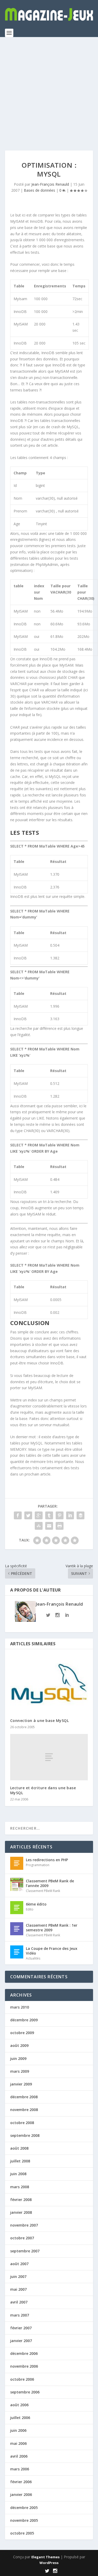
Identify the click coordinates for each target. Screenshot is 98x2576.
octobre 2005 (22, 2533)
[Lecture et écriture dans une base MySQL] (49, 1757)
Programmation (38, 1865)
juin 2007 (18, 2276)
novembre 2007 (24, 2225)
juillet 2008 (20, 2161)
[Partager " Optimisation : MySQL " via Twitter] (28, 1515)
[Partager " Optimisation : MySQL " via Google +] (39, 1515)
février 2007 (21, 2328)
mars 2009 (20, 2071)
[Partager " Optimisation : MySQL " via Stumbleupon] (39, 1526)
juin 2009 (18, 2058)
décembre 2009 (24, 2020)
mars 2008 (20, 2187)
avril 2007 (19, 2302)
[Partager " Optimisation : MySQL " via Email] (49, 1526)
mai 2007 (18, 2289)
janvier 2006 (21, 2495)
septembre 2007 (25, 2251)
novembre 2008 (24, 2110)
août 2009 (19, 2045)
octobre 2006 (22, 2379)
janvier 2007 (21, 2341)
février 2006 (21, 2482)
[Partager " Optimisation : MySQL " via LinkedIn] (70, 1515)
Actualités (33, 1958)
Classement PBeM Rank (43, 1891)
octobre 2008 (22, 2123)
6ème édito (36, 1904)
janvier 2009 (21, 2084)
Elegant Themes (45, 2557)
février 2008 (21, 2200)
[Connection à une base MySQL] (49, 1684)
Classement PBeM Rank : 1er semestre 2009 (52, 1928)
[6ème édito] (17, 1908)
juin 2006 (18, 2430)
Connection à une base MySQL (40, 1721)
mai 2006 (18, 2443)
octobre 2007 (22, 2238)
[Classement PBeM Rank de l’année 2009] (17, 1884)
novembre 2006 (24, 2366)
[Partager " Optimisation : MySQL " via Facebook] (18, 1515)
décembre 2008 (24, 2097)
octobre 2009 (22, 2033)
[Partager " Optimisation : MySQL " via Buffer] (80, 1515)
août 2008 (19, 2148)
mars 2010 (20, 2007)
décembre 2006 (24, 2353)
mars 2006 (20, 2469)
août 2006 (19, 2405)
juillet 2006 (20, 2418)
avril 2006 (19, 2456)
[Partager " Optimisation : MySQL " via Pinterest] (60, 1515)
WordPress (49, 2563)
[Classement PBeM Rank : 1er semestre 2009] (17, 1929)
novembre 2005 (24, 2520)
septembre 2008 (25, 2135)
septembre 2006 (25, 2392)
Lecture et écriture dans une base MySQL (43, 1790)
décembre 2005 (24, 2508)
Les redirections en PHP (47, 1860)
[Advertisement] (49, 89)
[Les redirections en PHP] (17, 1863)
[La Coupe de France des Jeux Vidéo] (17, 1952)
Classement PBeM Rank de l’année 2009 (50, 1883)
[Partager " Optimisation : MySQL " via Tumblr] (49, 1515)
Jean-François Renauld (50, 184)
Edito (30, 1909)
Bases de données (39, 190)
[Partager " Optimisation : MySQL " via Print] (60, 1526)
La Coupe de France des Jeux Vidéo (52, 1951)
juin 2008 (18, 2174)
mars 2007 (20, 2315)
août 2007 (19, 2264)
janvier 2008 (21, 2212)
